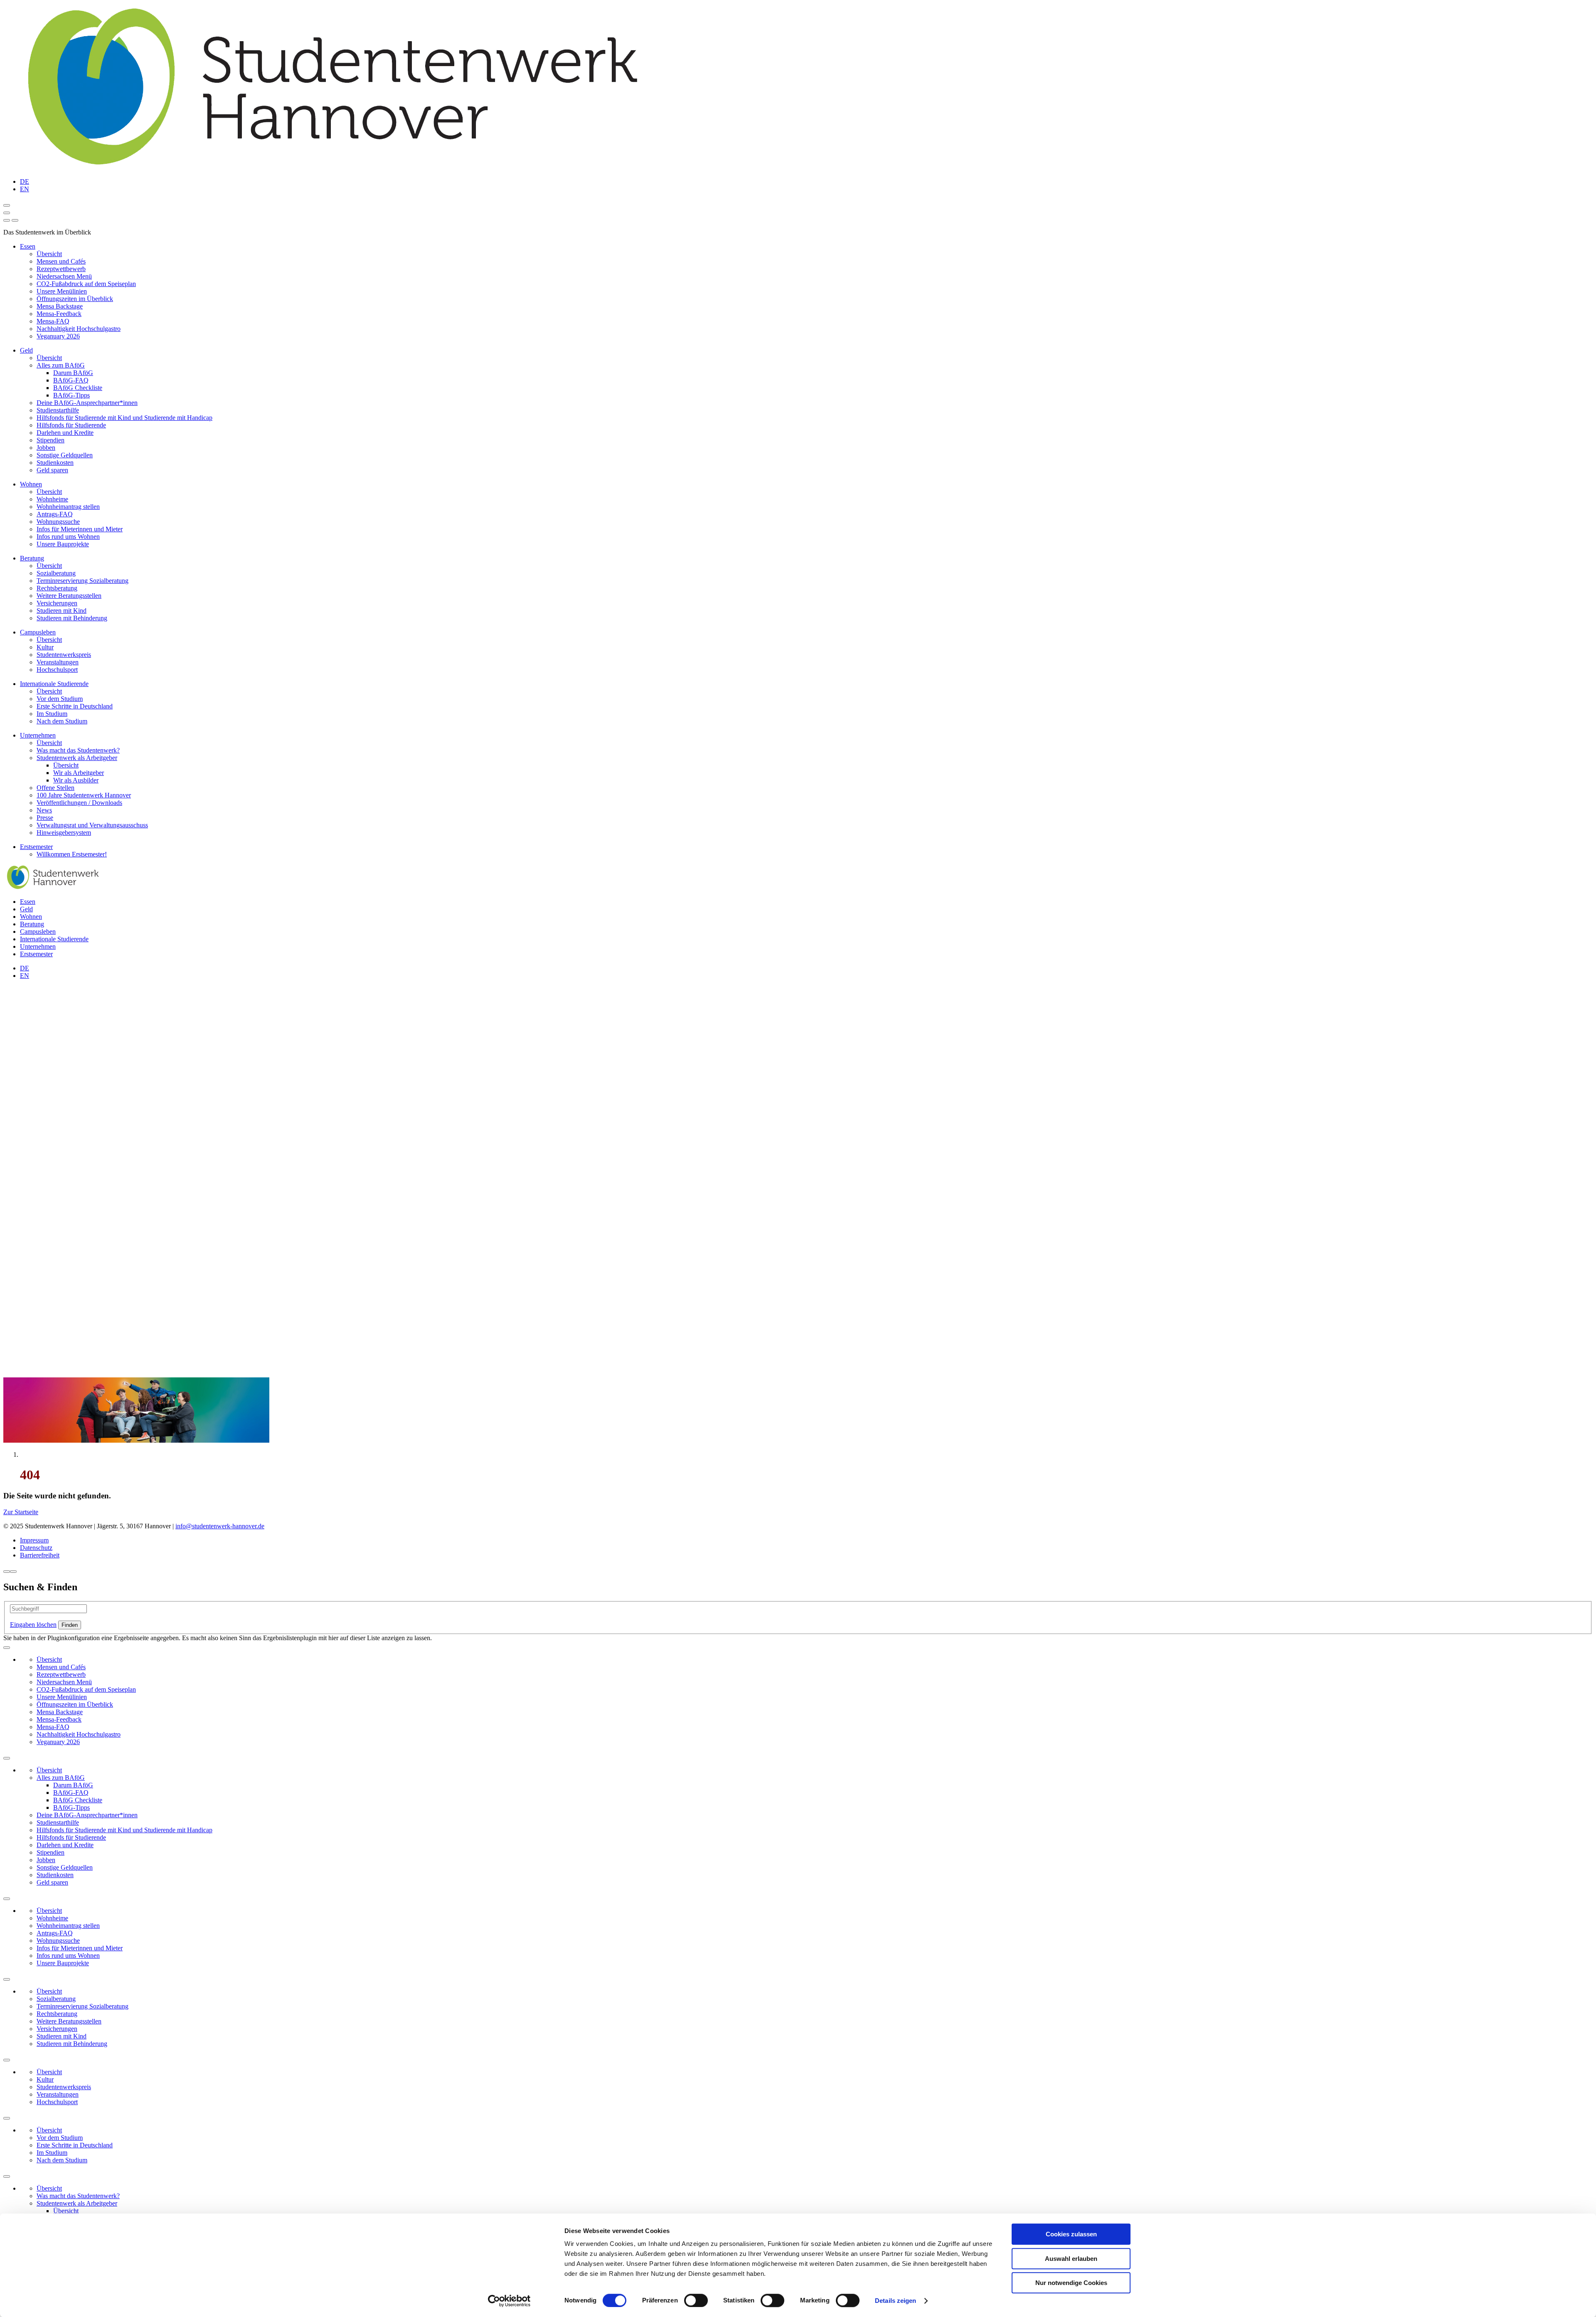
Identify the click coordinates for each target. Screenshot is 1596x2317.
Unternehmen (38, 735)
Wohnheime (52, 499)
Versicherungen (57, 603)
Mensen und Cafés (61, 261)
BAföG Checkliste (78, 388)
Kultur (45, 647)
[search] (15, 220)
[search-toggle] (7, 205)
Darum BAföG (73, 373)
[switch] (696, 2300)
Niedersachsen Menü (64, 276)
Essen (28, 246)
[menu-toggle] (7, 213)
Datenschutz (36, 1548)
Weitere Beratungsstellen (69, 596)
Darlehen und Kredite (65, 433)
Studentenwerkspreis (64, 655)
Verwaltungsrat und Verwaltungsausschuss (92, 825)
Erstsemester (36, 847)
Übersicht (49, 254)
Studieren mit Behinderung (72, 618)
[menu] (7, 220)
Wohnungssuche (58, 522)
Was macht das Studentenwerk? (78, 750)
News (44, 810)
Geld (26, 350)
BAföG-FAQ (71, 380)
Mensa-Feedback (59, 314)
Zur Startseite (21, 1512)
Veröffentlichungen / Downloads (79, 803)
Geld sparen (52, 470)
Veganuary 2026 (58, 336)
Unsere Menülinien (62, 291)
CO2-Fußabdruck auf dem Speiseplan (86, 284)
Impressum (34, 1540)
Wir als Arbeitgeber (79, 773)
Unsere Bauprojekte (63, 544)
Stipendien (50, 440)
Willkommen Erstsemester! (72, 854)
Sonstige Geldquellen (65, 455)
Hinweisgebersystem (64, 833)
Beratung (32, 558)
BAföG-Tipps (71, 395)
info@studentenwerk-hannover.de (220, 1526)
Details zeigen (895, 2301)
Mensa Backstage (60, 306)
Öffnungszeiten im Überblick (75, 299)
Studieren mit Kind (62, 611)
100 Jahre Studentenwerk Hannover (84, 795)
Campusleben (38, 632)
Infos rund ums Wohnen (68, 537)
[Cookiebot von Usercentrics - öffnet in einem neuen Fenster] (509, 2301)
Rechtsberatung (57, 588)
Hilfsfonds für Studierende (71, 425)
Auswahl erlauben (1071, 2259)
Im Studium (52, 714)
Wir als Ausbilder (76, 780)
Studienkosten (55, 463)
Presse (45, 818)
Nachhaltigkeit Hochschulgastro (79, 329)
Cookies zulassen (1071, 2234)
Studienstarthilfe (58, 410)
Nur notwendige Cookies (1071, 2283)
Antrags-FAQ (55, 514)
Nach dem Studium (62, 721)
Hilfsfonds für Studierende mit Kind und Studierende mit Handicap (124, 418)
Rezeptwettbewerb (61, 269)
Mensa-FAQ (53, 321)
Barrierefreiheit (40, 1555)
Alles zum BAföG (61, 365)
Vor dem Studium (60, 699)
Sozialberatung (56, 573)
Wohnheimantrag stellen (68, 507)
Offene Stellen (55, 788)
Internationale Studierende (54, 684)
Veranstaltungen (58, 662)
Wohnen (31, 484)
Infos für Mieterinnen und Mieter (80, 529)
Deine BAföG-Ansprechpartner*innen (87, 403)
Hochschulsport (57, 670)
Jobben (46, 448)
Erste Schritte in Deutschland (75, 706)
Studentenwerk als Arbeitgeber (77, 758)
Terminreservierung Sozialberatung (83, 581)
